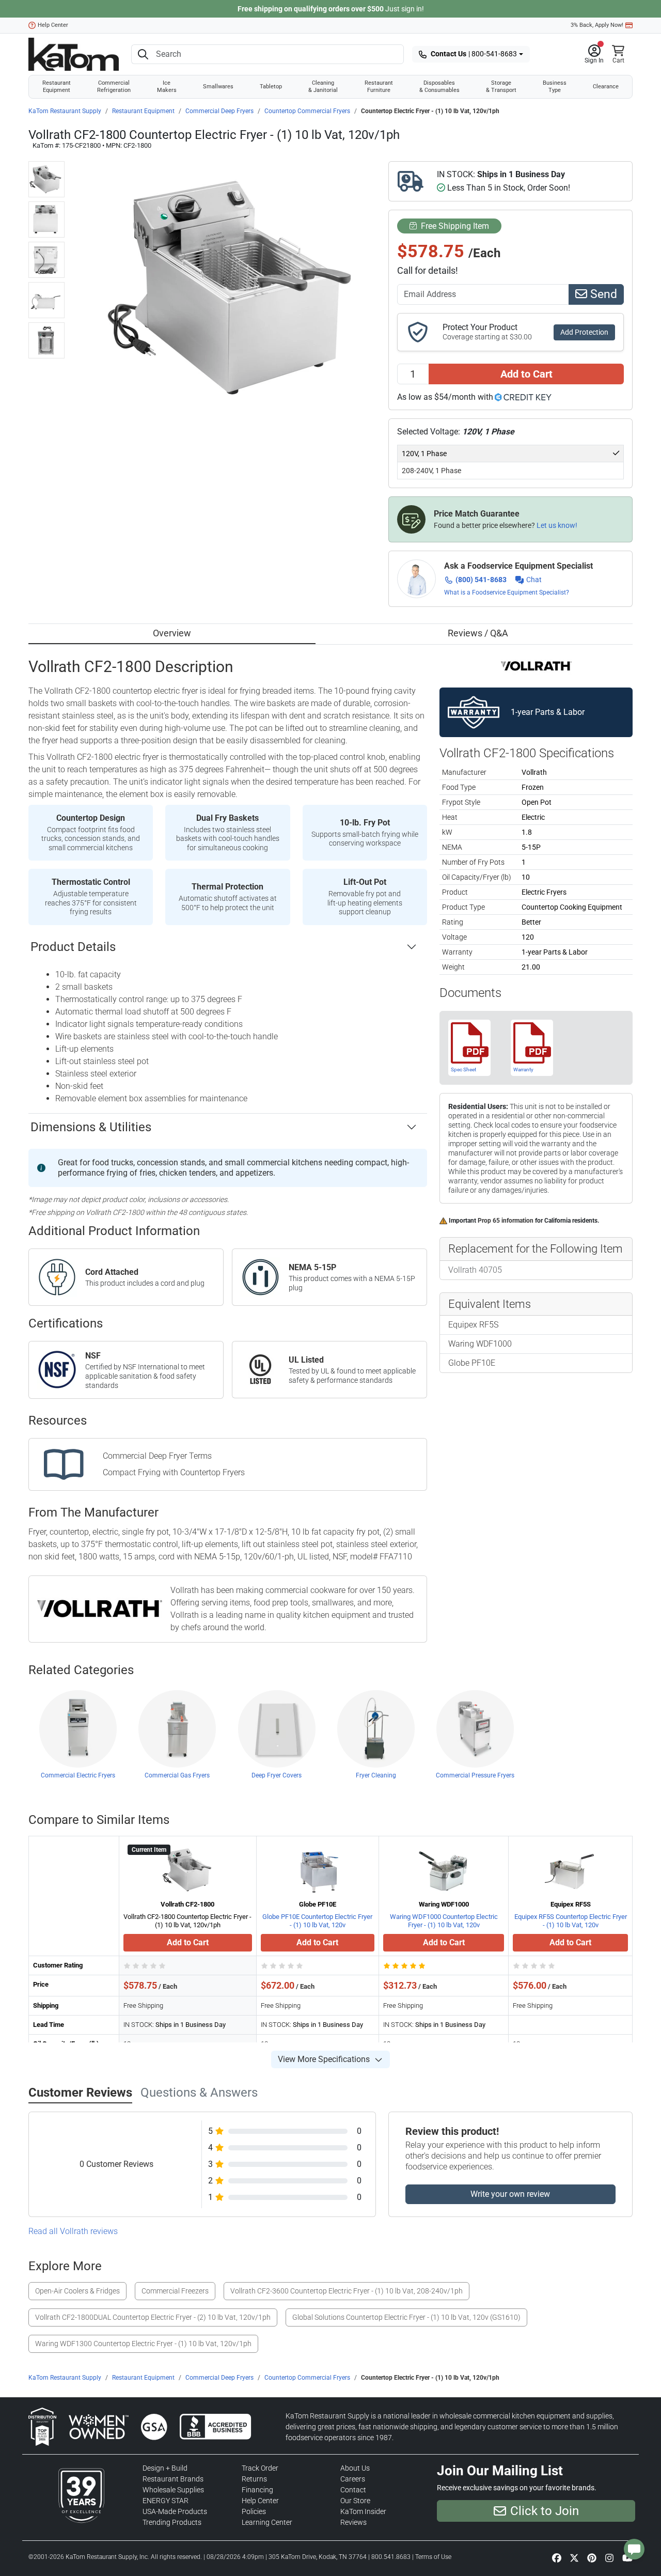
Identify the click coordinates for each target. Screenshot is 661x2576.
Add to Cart (526, 374)
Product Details (73, 947)
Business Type (555, 87)
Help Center (53, 25)
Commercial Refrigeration (114, 87)
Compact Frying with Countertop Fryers (174, 1472)
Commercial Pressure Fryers (475, 1775)
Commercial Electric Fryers (78, 1775)
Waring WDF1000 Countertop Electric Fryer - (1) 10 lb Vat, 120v (444, 1921)
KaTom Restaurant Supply (65, 111)
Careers (353, 2479)
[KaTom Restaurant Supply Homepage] (74, 54)
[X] (574, 2558)
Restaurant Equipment (57, 87)
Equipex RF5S (473, 1325)
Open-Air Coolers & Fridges (77, 2291)
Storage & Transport (501, 87)
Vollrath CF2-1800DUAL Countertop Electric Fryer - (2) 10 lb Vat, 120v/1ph (153, 2317)
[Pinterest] (592, 2558)
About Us (355, 2468)
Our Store (355, 2501)
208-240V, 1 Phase (431, 471)
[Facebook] (557, 2558)
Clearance (606, 87)
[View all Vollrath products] (536, 666)
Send (602, 294)
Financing (257, 2490)
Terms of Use (433, 2557)
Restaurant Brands (173, 2479)
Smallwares (218, 87)
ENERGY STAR (166, 2501)
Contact (353, 2490)
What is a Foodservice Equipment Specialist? (507, 592)
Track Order (260, 2468)
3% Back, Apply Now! (597, 25)
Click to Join (545, 2511)
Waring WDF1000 (480, 1344)
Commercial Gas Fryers (177, 1775)
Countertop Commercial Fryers (307, 111)
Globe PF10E (472, 1363)
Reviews (353, 2522)
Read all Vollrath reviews (73, 2231)
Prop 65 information (506, 1221)
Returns (254, 2479)
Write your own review (510, 2194)
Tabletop (271, 87)
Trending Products (172, 2522)
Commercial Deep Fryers (219, 111)
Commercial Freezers (175, 2291)
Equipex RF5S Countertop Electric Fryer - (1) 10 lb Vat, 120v (571, 1921)
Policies (254, 2511)
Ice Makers (167, 87)
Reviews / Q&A (478, 633)
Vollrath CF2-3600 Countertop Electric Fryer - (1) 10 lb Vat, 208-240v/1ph (347, 2291)
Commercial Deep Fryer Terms (157, 1456)
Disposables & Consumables (439, 87)
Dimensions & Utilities (91, 1127)
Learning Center (267, 2522)
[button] (594, 54)
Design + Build (165, 2468)
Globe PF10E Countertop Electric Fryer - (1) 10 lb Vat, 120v (317, 1921)
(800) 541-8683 (481, 580)
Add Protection (584, 332)
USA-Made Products (175, 2511)
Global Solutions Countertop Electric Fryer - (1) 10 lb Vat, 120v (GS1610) (406, 2317)
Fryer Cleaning (376, 1775)
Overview (172, 633)
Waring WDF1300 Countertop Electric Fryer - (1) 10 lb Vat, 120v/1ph (143, 2344)
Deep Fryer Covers (277, 1775)
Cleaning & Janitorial (323, 87)
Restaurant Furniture (379, 87)
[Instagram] (609, 2558)
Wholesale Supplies (173, 2490)
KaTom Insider (363, 2511)
